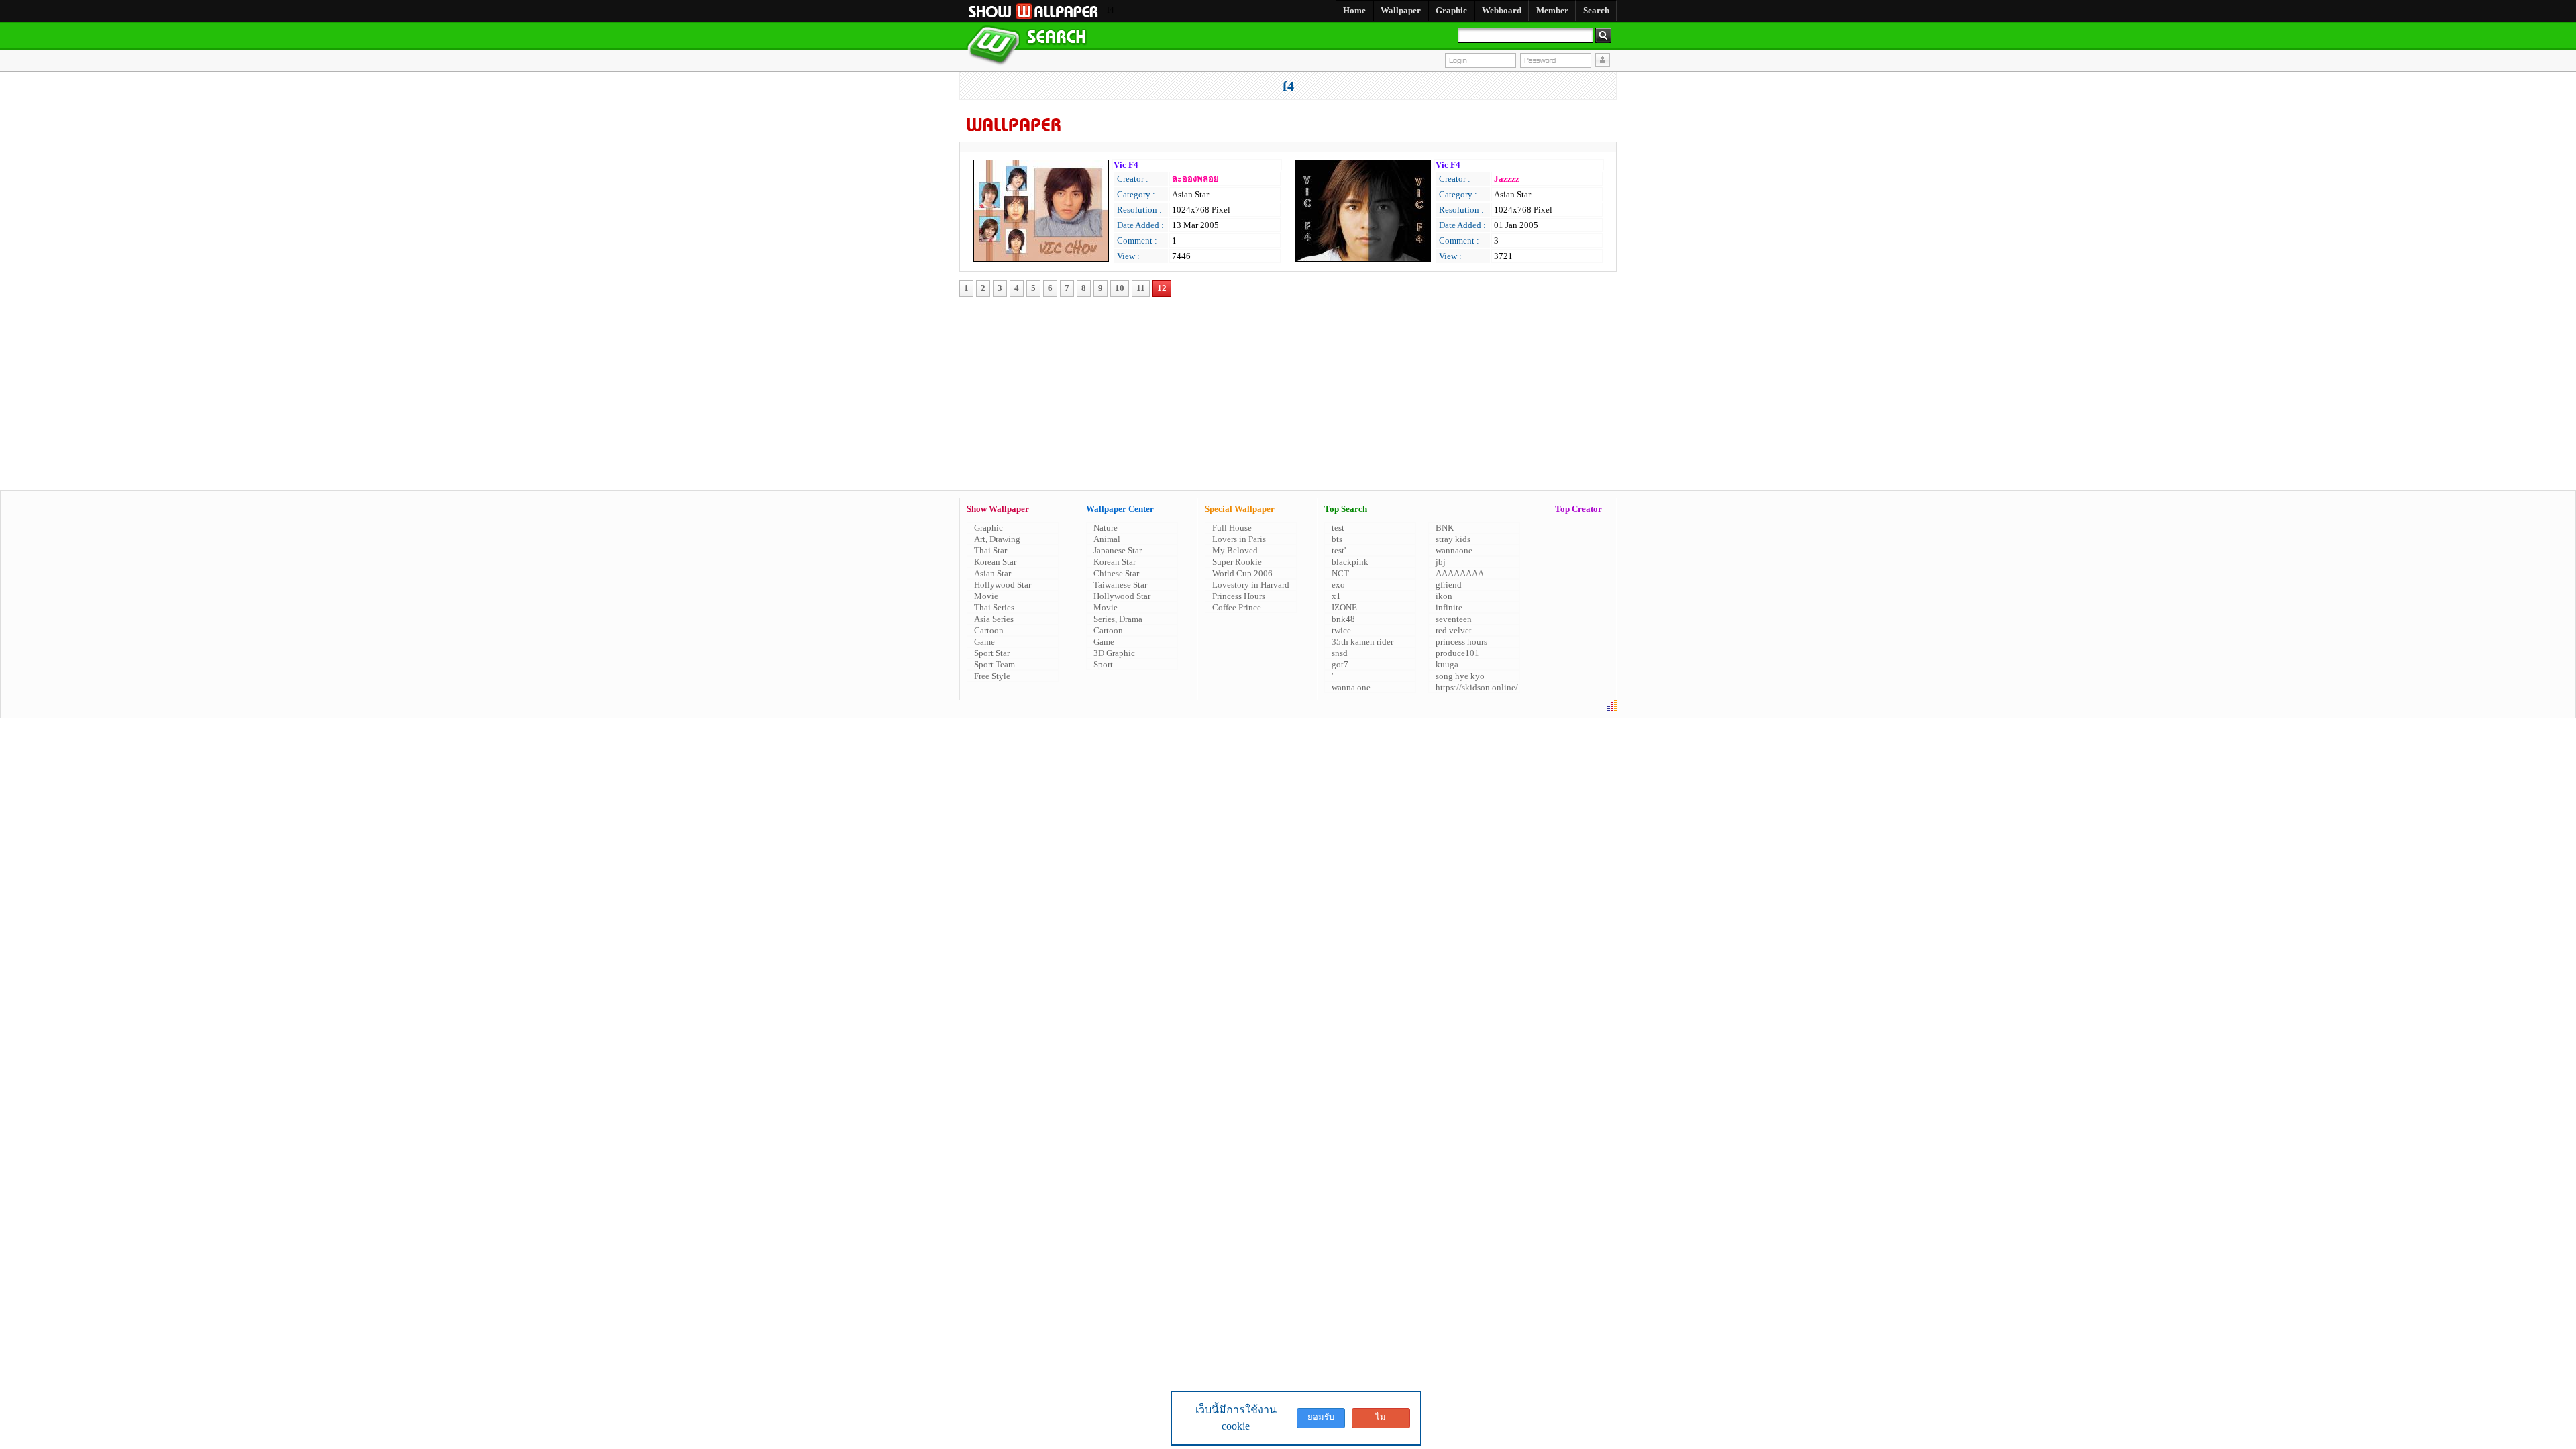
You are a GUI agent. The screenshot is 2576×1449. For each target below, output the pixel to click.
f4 (1288, 86)
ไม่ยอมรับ (1381, 1420)
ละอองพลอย (1195, 179)
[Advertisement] (1217, 358)
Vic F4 (1126, 165)
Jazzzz (1507, 179)
